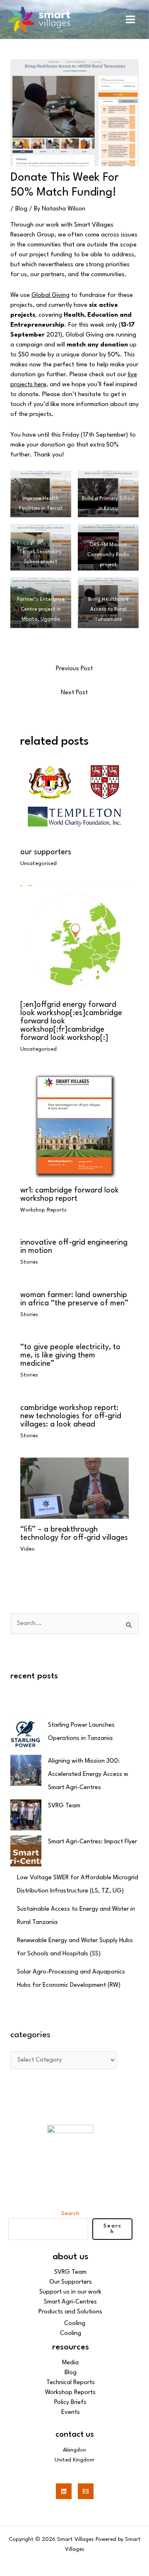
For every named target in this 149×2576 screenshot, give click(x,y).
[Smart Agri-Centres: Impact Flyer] (26, 1851)
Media (70, 2363)
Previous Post (74, 669)
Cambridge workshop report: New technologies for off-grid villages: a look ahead (71, 1416)
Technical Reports (71, 2383)
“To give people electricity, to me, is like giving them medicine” (70, 1355)
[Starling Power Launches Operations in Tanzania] (26, 1734)
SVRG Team (64, 1806)
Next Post (74, 693)
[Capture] (75, 113)
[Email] (86, 2491)
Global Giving (50, 295)
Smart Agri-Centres (70, 2302)
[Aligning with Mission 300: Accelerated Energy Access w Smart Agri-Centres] (26, 1770)
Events (71, 2412)
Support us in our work (70, 2292)
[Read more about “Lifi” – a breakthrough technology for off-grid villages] (75, 1488)
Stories (29, 1262)
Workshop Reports (43, 1210)
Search (70, 2213)
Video (28, 1549)
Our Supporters (46, 852)
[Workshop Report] (75, 1125)
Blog (21, 209)
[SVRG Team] (26, 1815)
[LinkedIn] (64, 2491)
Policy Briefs (70, 2403)
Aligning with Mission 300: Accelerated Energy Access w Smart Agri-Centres (88, 1774)
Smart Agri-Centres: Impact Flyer (93, 1842)
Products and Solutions (70, 2312)
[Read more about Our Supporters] (75, 801)
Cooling (75, 2324)
